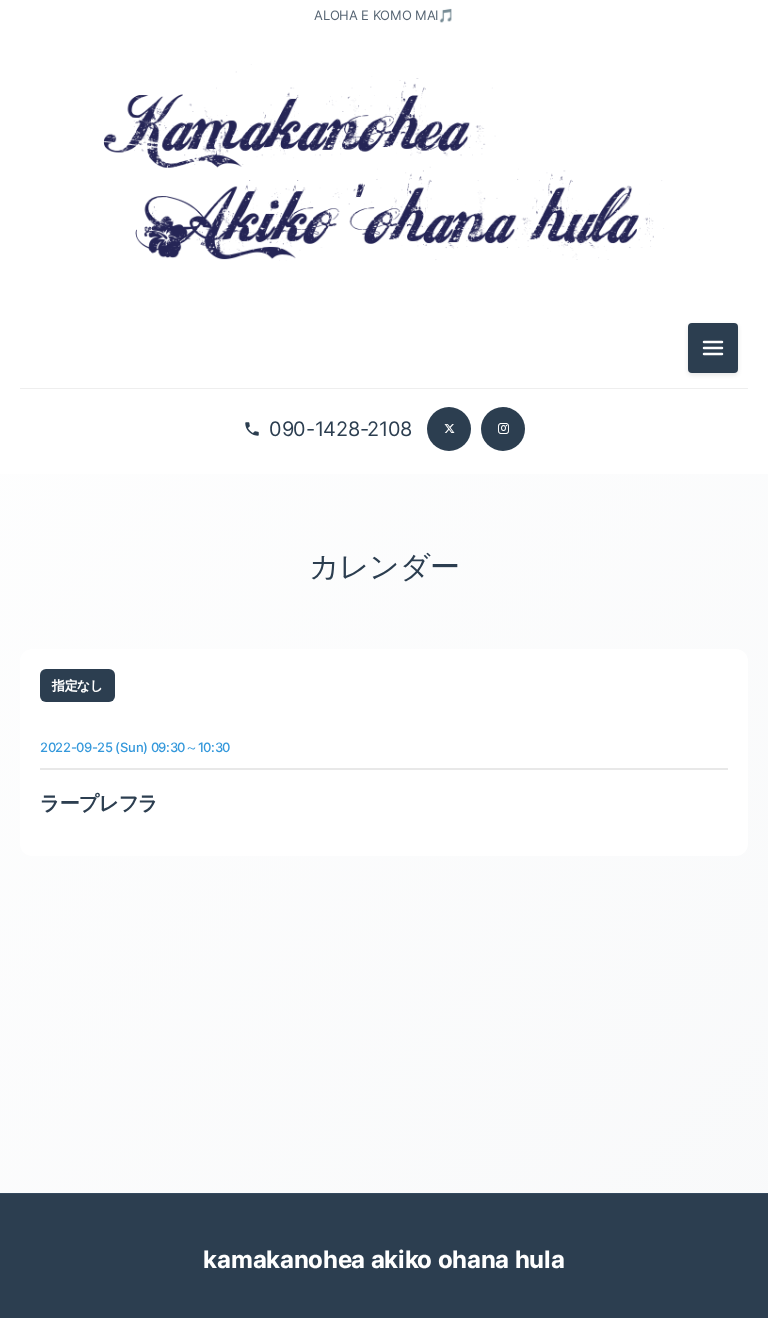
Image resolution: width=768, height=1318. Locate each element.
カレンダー (384, 566)
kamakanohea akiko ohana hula (383, 1259)
